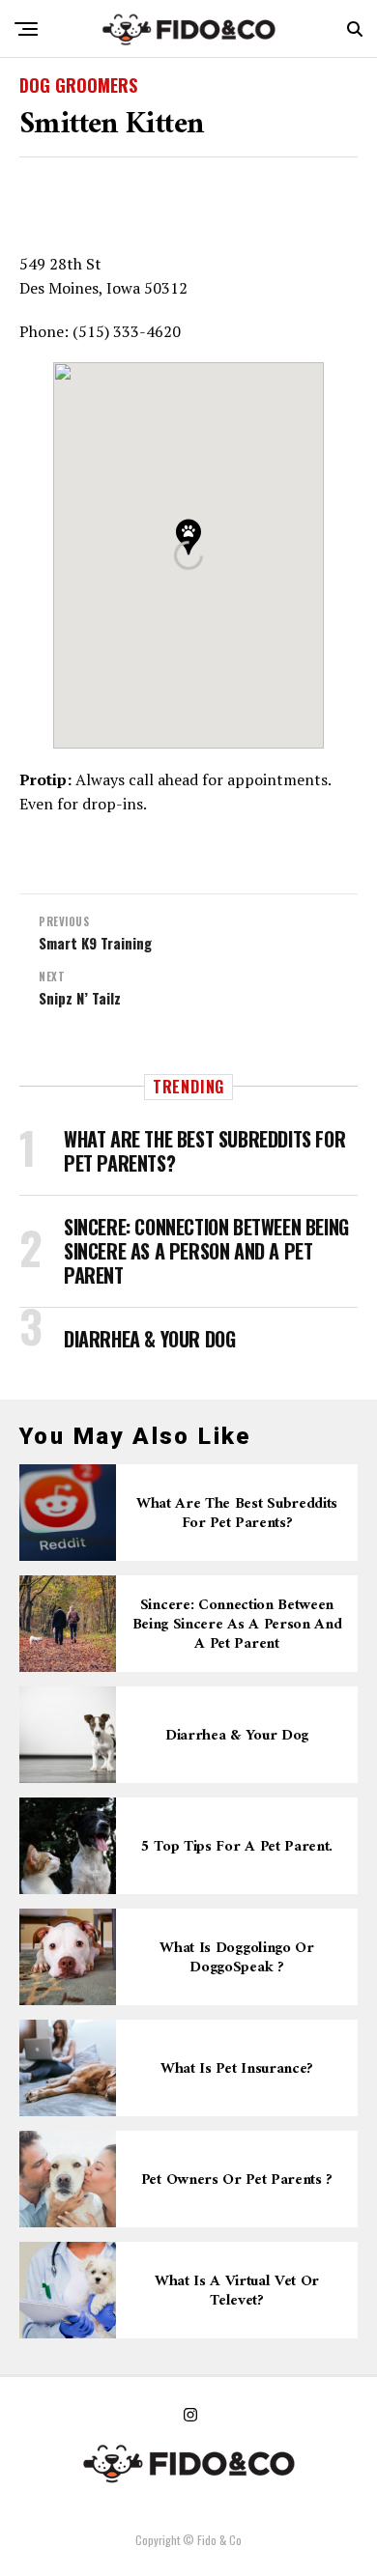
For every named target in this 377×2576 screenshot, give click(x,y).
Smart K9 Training (95, 943)
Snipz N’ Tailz (80, 998)
